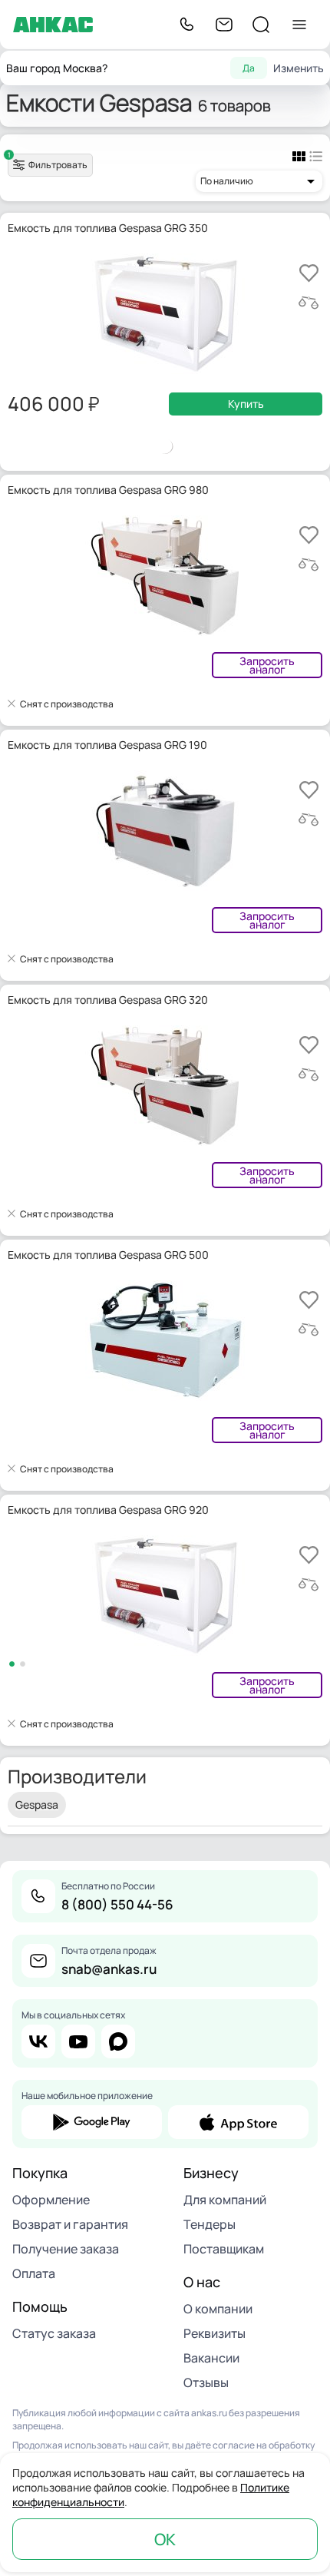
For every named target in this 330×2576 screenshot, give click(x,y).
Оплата (34, 2273)
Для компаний (225, 2200)
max (118, 2041)
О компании (218, 2309)
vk (38, 2041)
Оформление (51, 2200)
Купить (246, 404)
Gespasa (37, 1805)
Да (249, 68)
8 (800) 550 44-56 (117, 1904)
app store (238, 2122)
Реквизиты (214, 2333)
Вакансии (211, 2358)
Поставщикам (224, 2249)
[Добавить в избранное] (309, 273)
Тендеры (210, 2224)
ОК (165, 2539)
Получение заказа (66, 2249)
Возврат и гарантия (70, 2224)
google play (92, 2122)
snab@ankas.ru (109, 1969)
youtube (78, 2041)
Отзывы (206, 2382)
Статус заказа (54, 2333)
